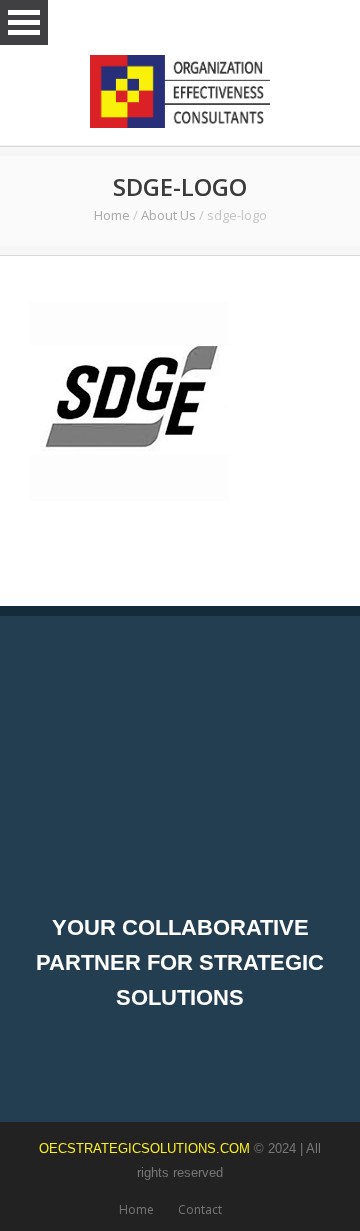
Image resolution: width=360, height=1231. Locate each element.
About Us (168, 215)
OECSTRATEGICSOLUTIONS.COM (144, 1148)
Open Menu (24, 22)
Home (112, 215)
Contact (200, 1209)
